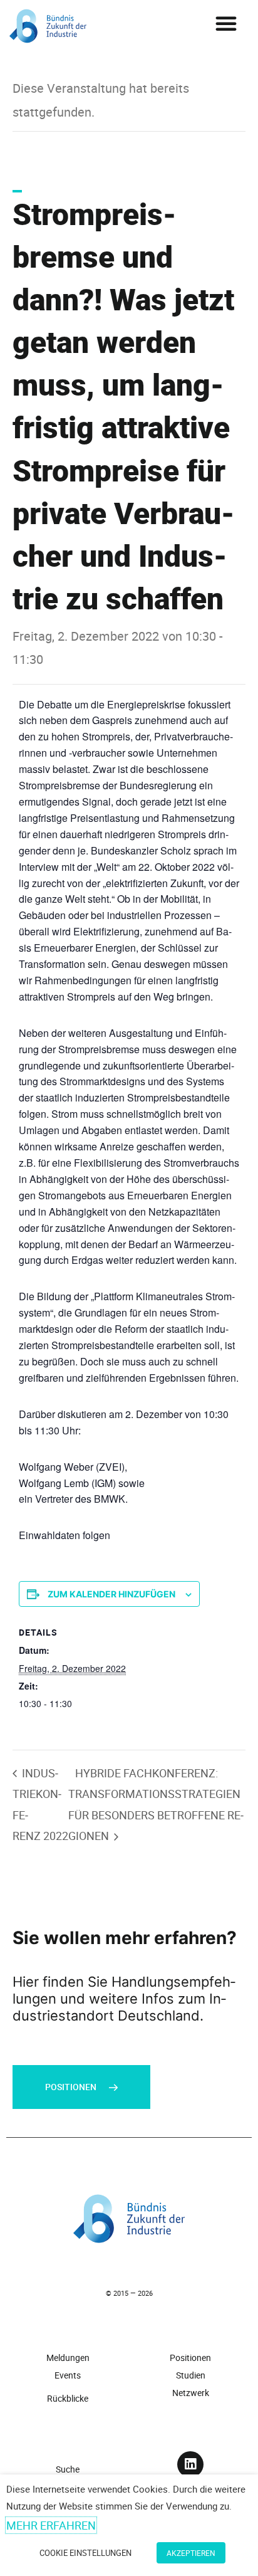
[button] (226, 23)
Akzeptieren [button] (191, 2553)
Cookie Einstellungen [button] (85, 2553)
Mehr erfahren (51, 2525)
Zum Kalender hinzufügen (111, 1594)
